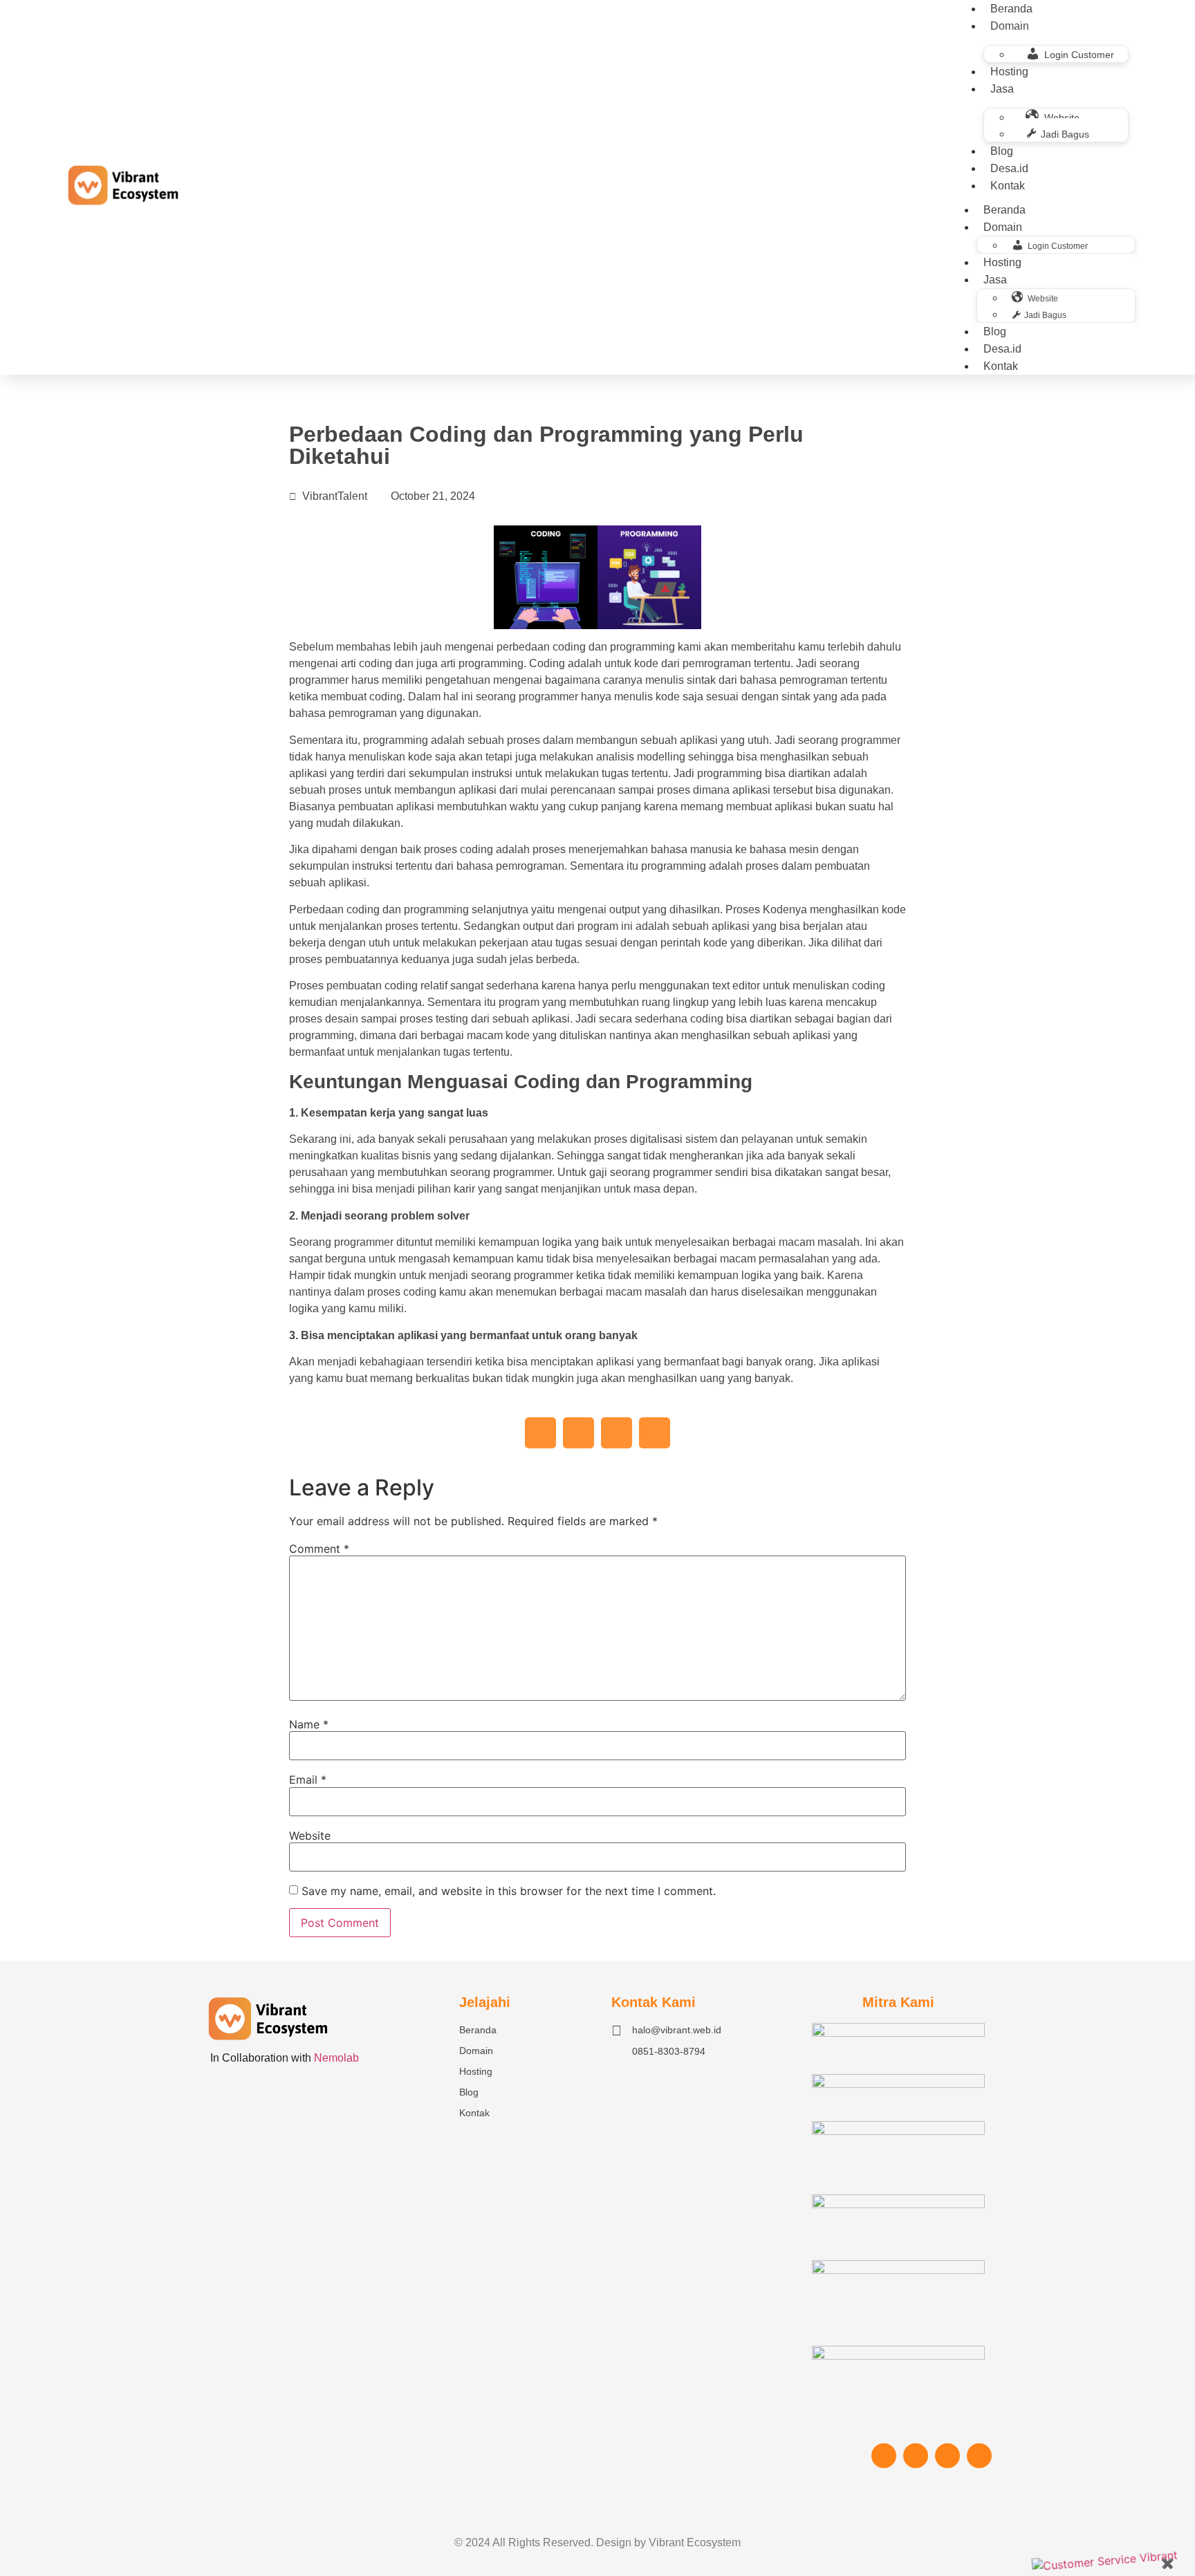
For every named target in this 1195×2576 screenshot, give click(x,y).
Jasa (1002, 89)
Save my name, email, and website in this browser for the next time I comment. (509, 1891)
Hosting (1009, 72)
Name (309, 1724)
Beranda (1004, 210)
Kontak (1008, 186)
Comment (319, 1549)
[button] (540, 1433)
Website (310, 1836)
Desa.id (1009, 168)
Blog (1002, 151)
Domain (1010, 26)
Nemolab (336, 2058)
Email (308, 1780)
